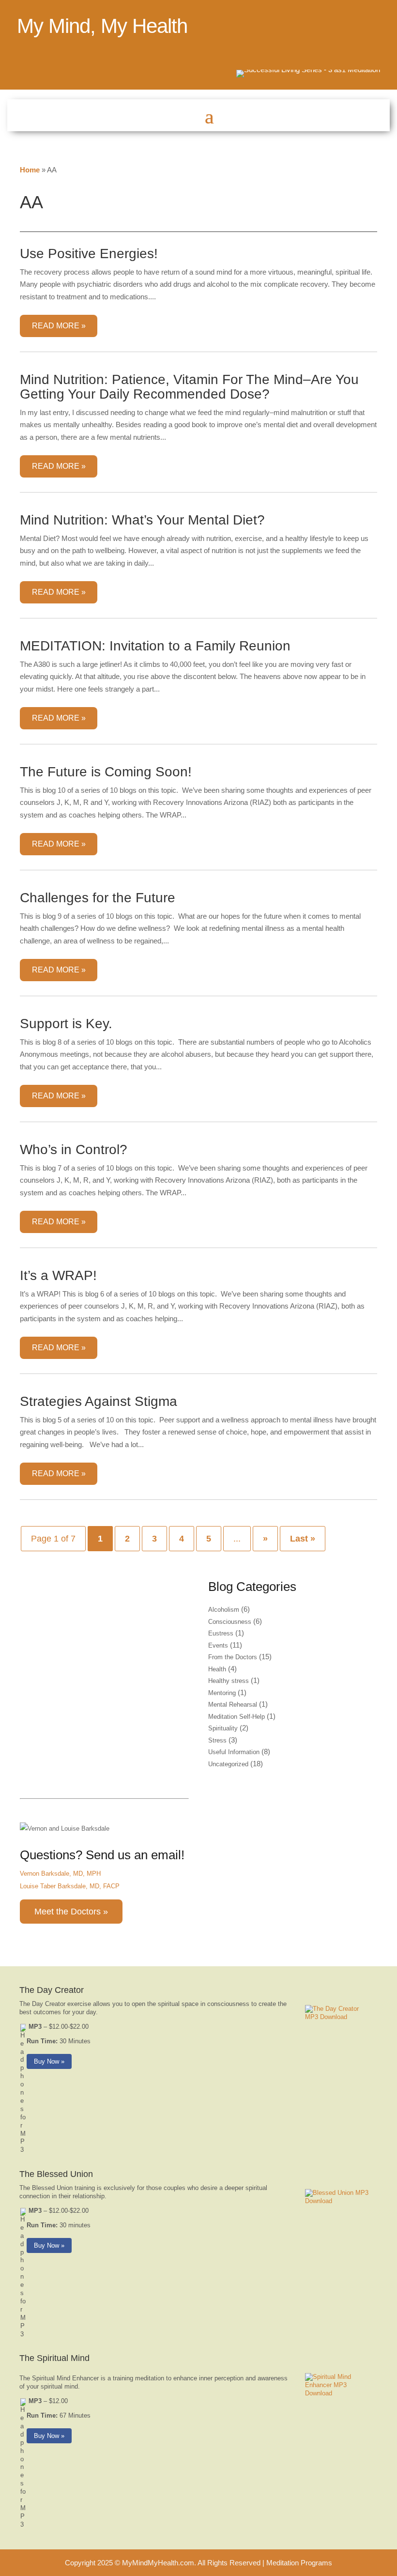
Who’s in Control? (74, 1149)
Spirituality (223, 1728)
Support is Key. (66, 1024)
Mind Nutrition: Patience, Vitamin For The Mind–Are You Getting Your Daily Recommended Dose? (189, 387)
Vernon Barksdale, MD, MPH (60, 1874)
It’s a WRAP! (58, 1275)
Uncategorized (228, 1764)
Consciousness (230, 1622)
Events (218, 1645)
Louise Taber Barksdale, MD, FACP (70, 1886)
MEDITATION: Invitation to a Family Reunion (155, 646)
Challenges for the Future (98, 898)
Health (217, 1669)
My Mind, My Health (102, 26)
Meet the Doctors (68, 1912)
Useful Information (234, 1752)
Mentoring (222, 1693)
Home (30, 170)
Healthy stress (229, 1681)
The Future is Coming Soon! (106, 772)
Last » (303, 1539)
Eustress (221, 1633)
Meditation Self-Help (237, 1717)
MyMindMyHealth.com (158, 2563)
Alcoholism (224, 1610)
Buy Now (46, 2061)
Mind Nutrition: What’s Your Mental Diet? (142, 520)
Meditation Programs (299, 2563)
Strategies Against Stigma (99, 1401)
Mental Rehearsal (233, 1704)
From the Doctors (233, 1657)
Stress (217, 1740)
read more (56, 326)
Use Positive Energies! (89, 254)
